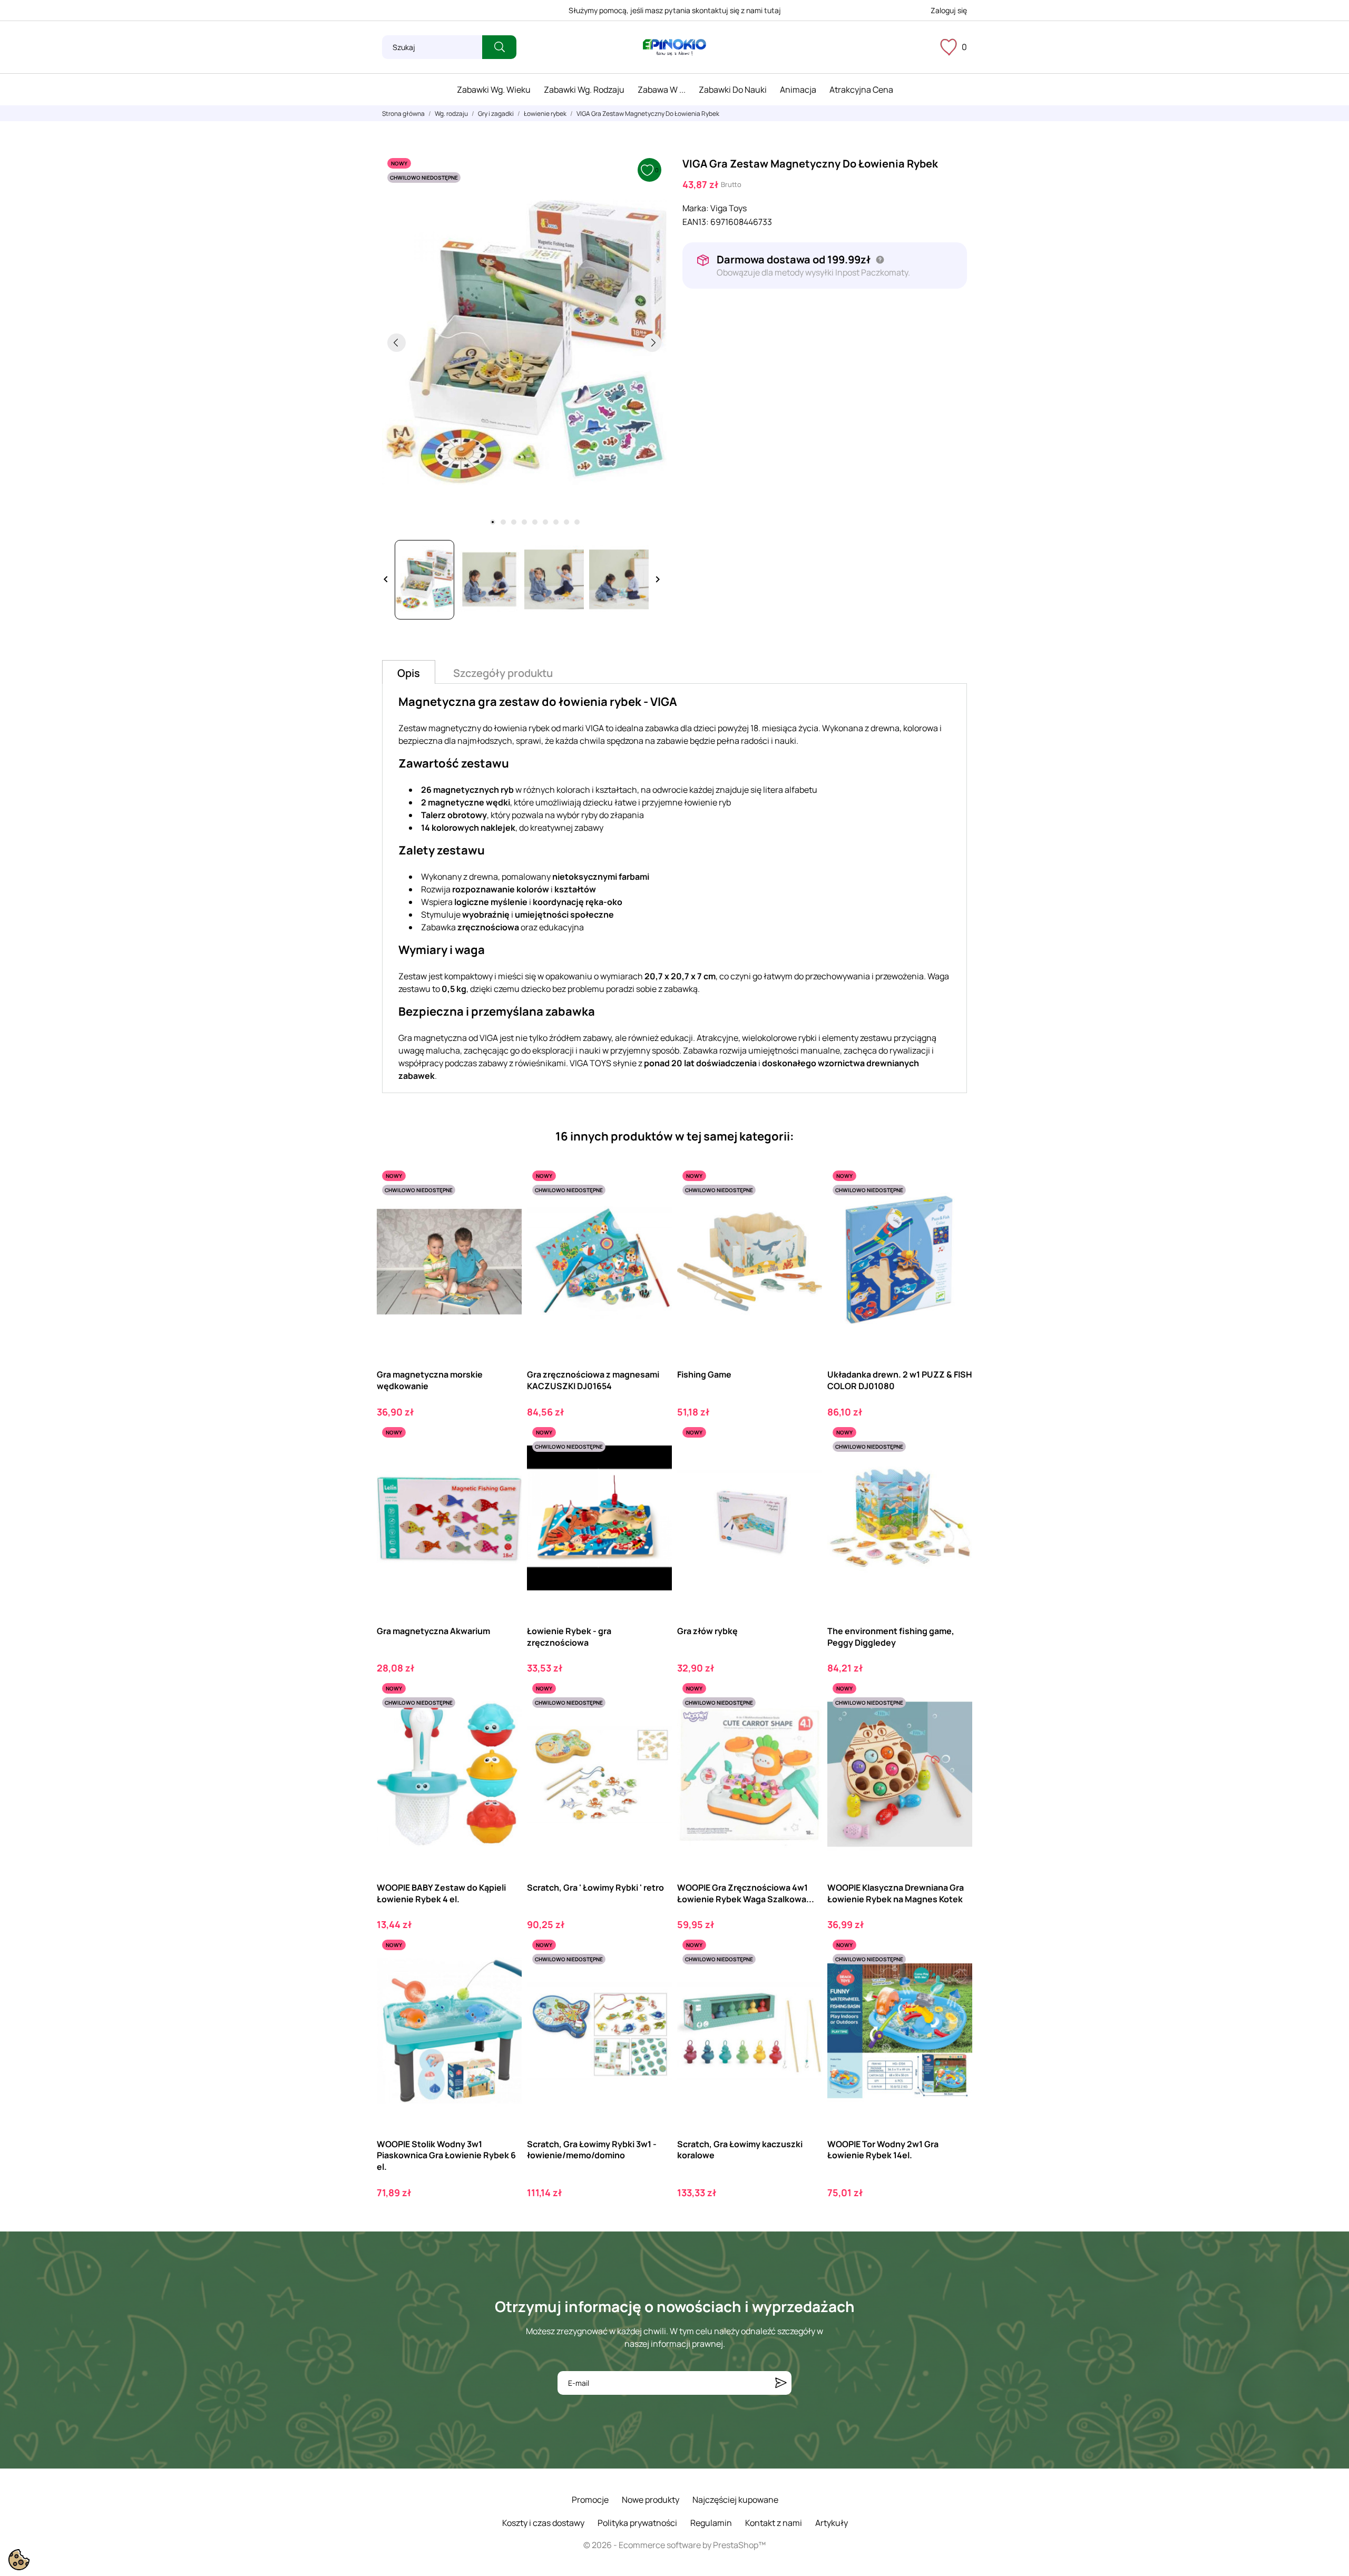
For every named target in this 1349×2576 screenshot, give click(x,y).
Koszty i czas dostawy (543, 2523)
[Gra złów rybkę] (805, 1465)
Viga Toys (729, 208)
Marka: (696, 208)
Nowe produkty (651, 2500)
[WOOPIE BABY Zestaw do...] (505, 1721)
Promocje (590, 2500)
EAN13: (696, 222)
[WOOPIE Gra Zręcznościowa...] (805, 1721)
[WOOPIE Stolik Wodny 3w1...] (505, 1978)
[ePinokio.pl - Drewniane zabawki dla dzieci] (674, 47)
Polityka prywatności (637, 2523)
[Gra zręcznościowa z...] (655, 1209)
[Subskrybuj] (781, 2383)
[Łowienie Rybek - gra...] (655, 1465)
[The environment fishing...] (955, 1465)
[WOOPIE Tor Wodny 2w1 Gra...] (955, 1978)
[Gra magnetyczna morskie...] (505, 1209)
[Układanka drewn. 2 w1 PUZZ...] (955, 1209)
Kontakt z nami (774, 2523)
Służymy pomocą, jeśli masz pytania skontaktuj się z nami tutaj (675, 10)
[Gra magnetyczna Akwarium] (505, 1465)
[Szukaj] (499, 47)
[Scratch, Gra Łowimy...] (805, 1978)
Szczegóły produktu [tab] (503, 673)
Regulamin (711, 2523)
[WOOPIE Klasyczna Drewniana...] (955, 1721)
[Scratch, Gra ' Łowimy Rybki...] (655, 1721)
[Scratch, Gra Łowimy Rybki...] (655, 1978)
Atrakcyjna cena (861, 90)
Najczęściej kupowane (735, 2500)
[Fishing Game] (805, 1209)
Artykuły (832, 2523)
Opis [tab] (409, 673)
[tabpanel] (524, 342)
